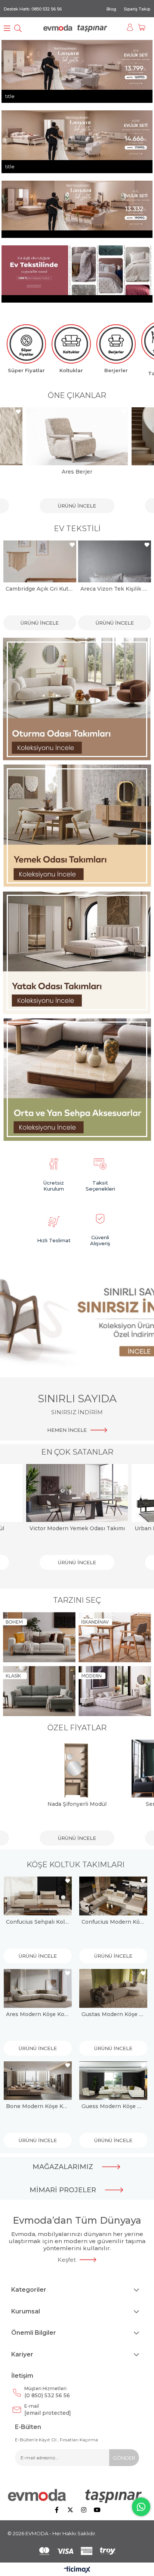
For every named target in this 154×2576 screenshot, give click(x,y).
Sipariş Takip (137, 9)
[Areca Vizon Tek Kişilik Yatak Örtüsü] (40, 561)
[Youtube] (97, 2510)
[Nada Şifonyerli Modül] (77, 1769)
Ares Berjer (77, 472)
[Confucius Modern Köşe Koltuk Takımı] (113, 1896)
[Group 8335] (77, 2551)
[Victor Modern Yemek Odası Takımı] (77, 1493)
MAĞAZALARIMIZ (63, 2167)
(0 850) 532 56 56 (47, 2392)
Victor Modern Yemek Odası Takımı (77, 1528)
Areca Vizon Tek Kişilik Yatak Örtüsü (40, 589)
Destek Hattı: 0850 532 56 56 (33, 9)
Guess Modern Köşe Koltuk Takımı (113, 2106)
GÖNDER (124, 2458)
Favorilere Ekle (18, 412)
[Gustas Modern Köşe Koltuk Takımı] (113, 1988)
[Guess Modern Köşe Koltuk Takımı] (113, 2081)
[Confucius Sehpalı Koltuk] (38, 1896)
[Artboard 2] (77, 2496)
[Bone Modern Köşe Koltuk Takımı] (38, 2081)
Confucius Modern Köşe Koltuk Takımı (113, 1922)
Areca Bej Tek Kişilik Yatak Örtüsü (115, 589)
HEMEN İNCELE (67, 1430)
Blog (111, 9)
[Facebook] (57, 2510)
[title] (77, 699)
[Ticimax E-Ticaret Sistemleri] (77, 2570)
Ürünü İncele (77, 506)
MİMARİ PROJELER (63, 2190)
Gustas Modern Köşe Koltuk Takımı (113, 2014)
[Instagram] (84, 2510)
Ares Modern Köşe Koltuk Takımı (38, 2014)
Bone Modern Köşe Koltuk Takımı (38, 2106)
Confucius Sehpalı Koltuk (38, 1922)
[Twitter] (70, 2510)
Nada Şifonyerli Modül (77, 1804)
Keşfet (67, 2260)
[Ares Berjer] (77, 436)
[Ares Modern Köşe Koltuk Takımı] (38, 1988)
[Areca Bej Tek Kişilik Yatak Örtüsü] (115, 561)
